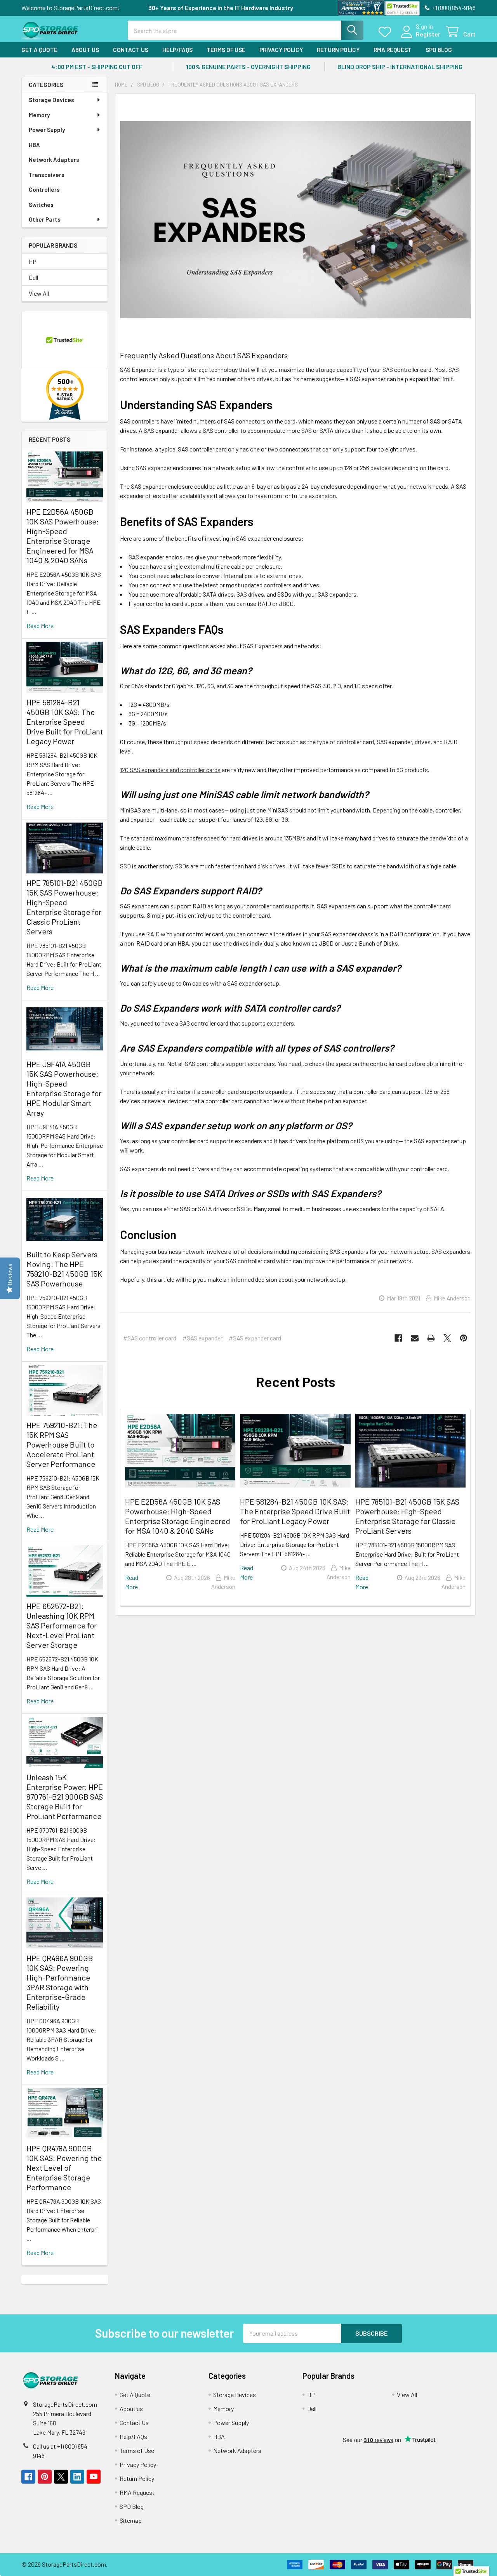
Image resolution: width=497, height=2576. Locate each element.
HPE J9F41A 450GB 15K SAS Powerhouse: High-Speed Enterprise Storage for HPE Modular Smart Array (64, 1088)
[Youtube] (94, 2477)
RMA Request (393, 50)
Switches (41, 205)
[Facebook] (398, 1338)
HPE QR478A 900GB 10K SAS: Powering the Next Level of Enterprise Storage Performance (64, 2168)
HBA (34, 145)
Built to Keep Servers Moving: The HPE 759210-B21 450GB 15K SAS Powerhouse (64, 1269)
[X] (447, 1338)
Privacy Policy (281, 50)
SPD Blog (439, 50)
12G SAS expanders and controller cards (170, 770)
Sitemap (131, 2520)
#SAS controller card (150, 1338)
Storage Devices (51, 100)
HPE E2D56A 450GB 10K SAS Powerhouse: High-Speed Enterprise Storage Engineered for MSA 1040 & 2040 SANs (63, 536)
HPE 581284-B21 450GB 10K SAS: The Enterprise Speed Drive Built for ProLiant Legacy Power (65, 722)
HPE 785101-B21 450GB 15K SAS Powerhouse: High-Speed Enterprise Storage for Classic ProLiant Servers (65, 907)
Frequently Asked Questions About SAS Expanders (204, 355)
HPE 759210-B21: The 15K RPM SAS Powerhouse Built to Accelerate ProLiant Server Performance (62, 1444)
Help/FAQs (177, 50)
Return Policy (338, 50)
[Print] (431, 1338)
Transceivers (47, 175)
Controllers (44, 189)
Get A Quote (39, 50)
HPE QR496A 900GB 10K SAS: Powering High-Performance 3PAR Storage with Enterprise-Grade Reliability (60, 1982)
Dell (33, 277)
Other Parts (45, 219)
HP (33, 261)
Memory (39, 115)
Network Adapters (54, 160)
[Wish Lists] (387, 32)
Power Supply (47, 130)
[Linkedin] (77, 2477)
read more (40, 626)
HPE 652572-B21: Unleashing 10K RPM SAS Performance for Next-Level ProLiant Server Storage (62, 1625)
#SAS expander (202, 1338)
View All (39, 293)
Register (428, 34)
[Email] (415, 1338)
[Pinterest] (464, 1338)
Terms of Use (226, 50)
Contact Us (131, 50)
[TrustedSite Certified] (402, 8)
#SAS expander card (255, 1338)
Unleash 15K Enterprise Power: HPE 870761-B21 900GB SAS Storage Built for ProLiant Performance (65, 1797)
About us (85, 50)
